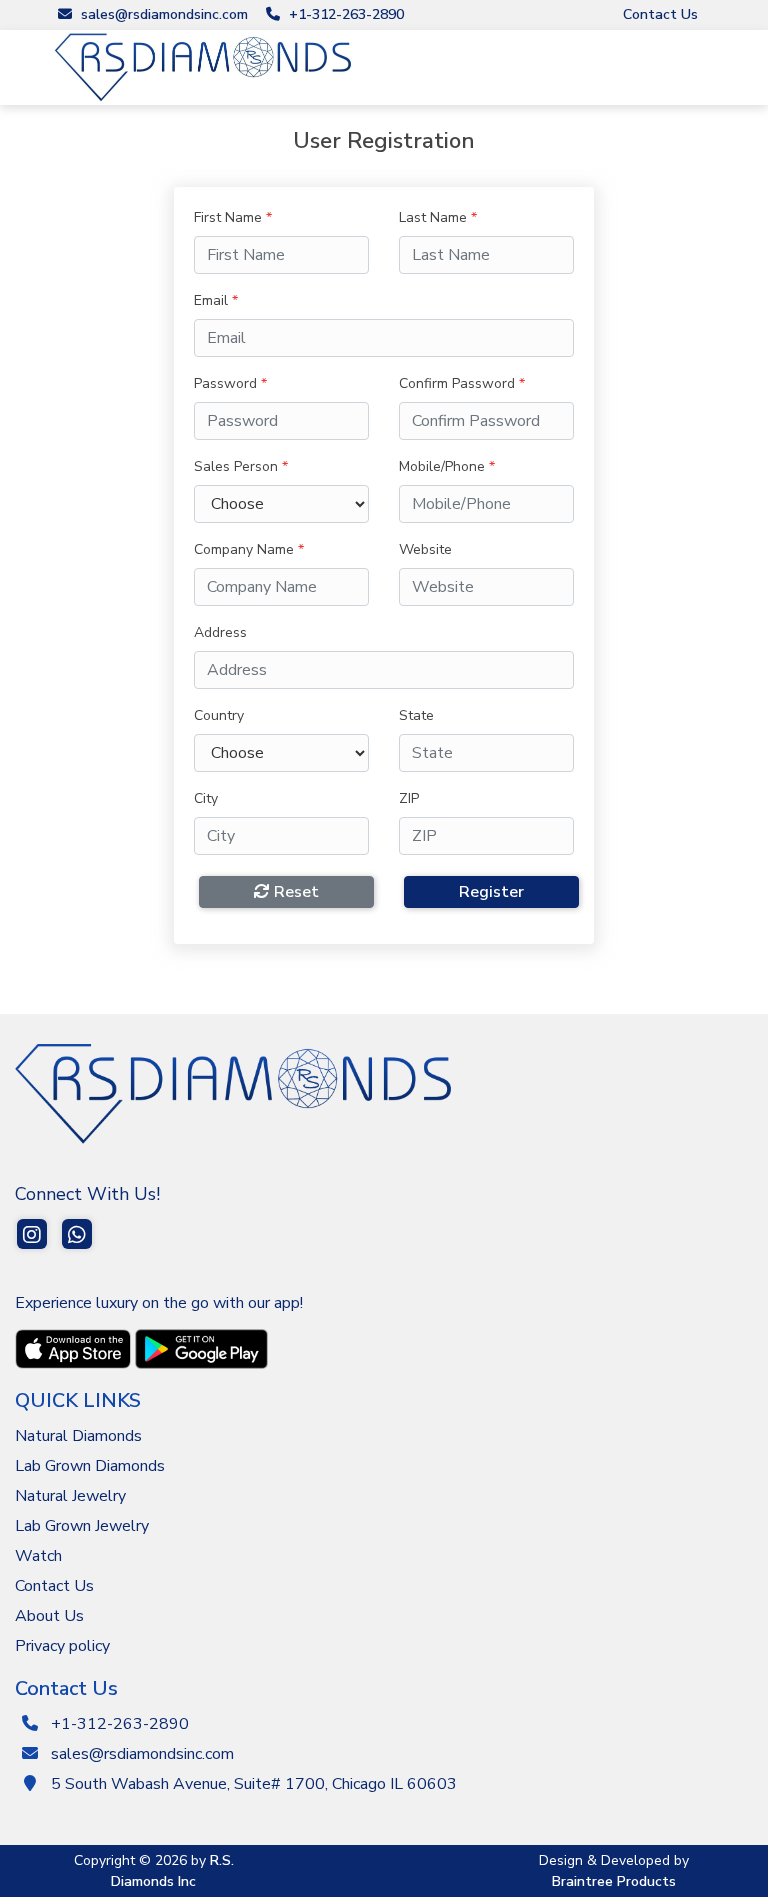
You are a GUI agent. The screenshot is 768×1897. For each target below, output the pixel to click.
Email (216, 300)
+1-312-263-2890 (344, 14)
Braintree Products (614, 1881)
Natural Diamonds (78, 1436)
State (416, 715)
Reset (294, 892)
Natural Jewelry (70, 1496)
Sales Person (241, 466)
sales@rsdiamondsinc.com (162, 14)
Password (230, 383)
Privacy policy (62, 1646)
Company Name (249, 549)
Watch (38, 1556)
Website (425, 549)
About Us (49, 1616)
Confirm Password (462, 383)
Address (220, 632)
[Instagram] (32, 1237)
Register (491, 892)
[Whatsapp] (77, 1237)
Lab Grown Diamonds (90, 1466)
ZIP (409, 798)
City (206, 798)
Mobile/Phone (447, 466)
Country (219, 715)
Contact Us (660, 14)
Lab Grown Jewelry (82, 1526)
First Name (233, 217)
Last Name (438, 217)
